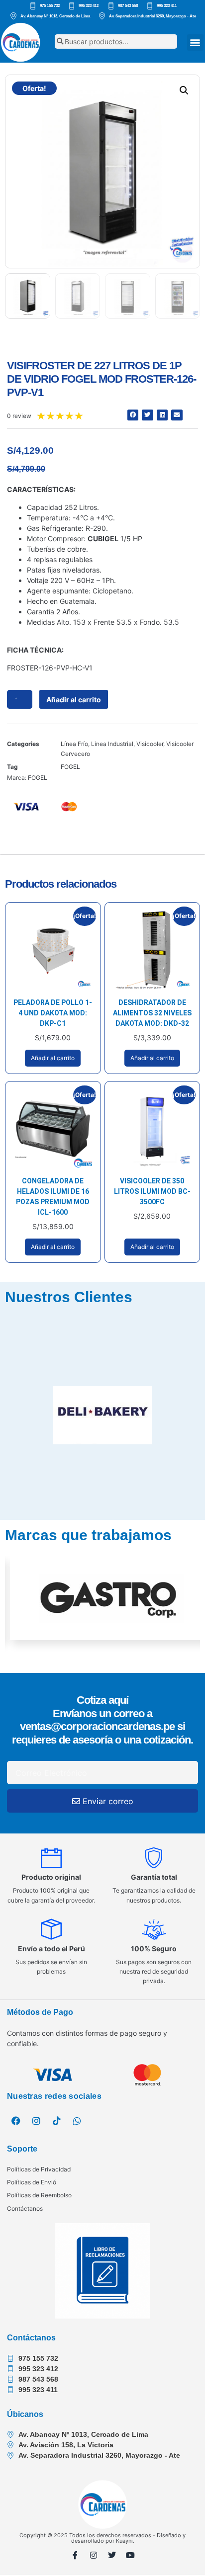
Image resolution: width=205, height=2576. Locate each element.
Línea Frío (74, 744)
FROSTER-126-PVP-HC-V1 (50, 668)
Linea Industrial (112, 744)
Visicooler (150, 744)
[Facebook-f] (75, 2555)
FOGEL (70, 767)
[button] (195, 42)
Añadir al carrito (74, 700)
